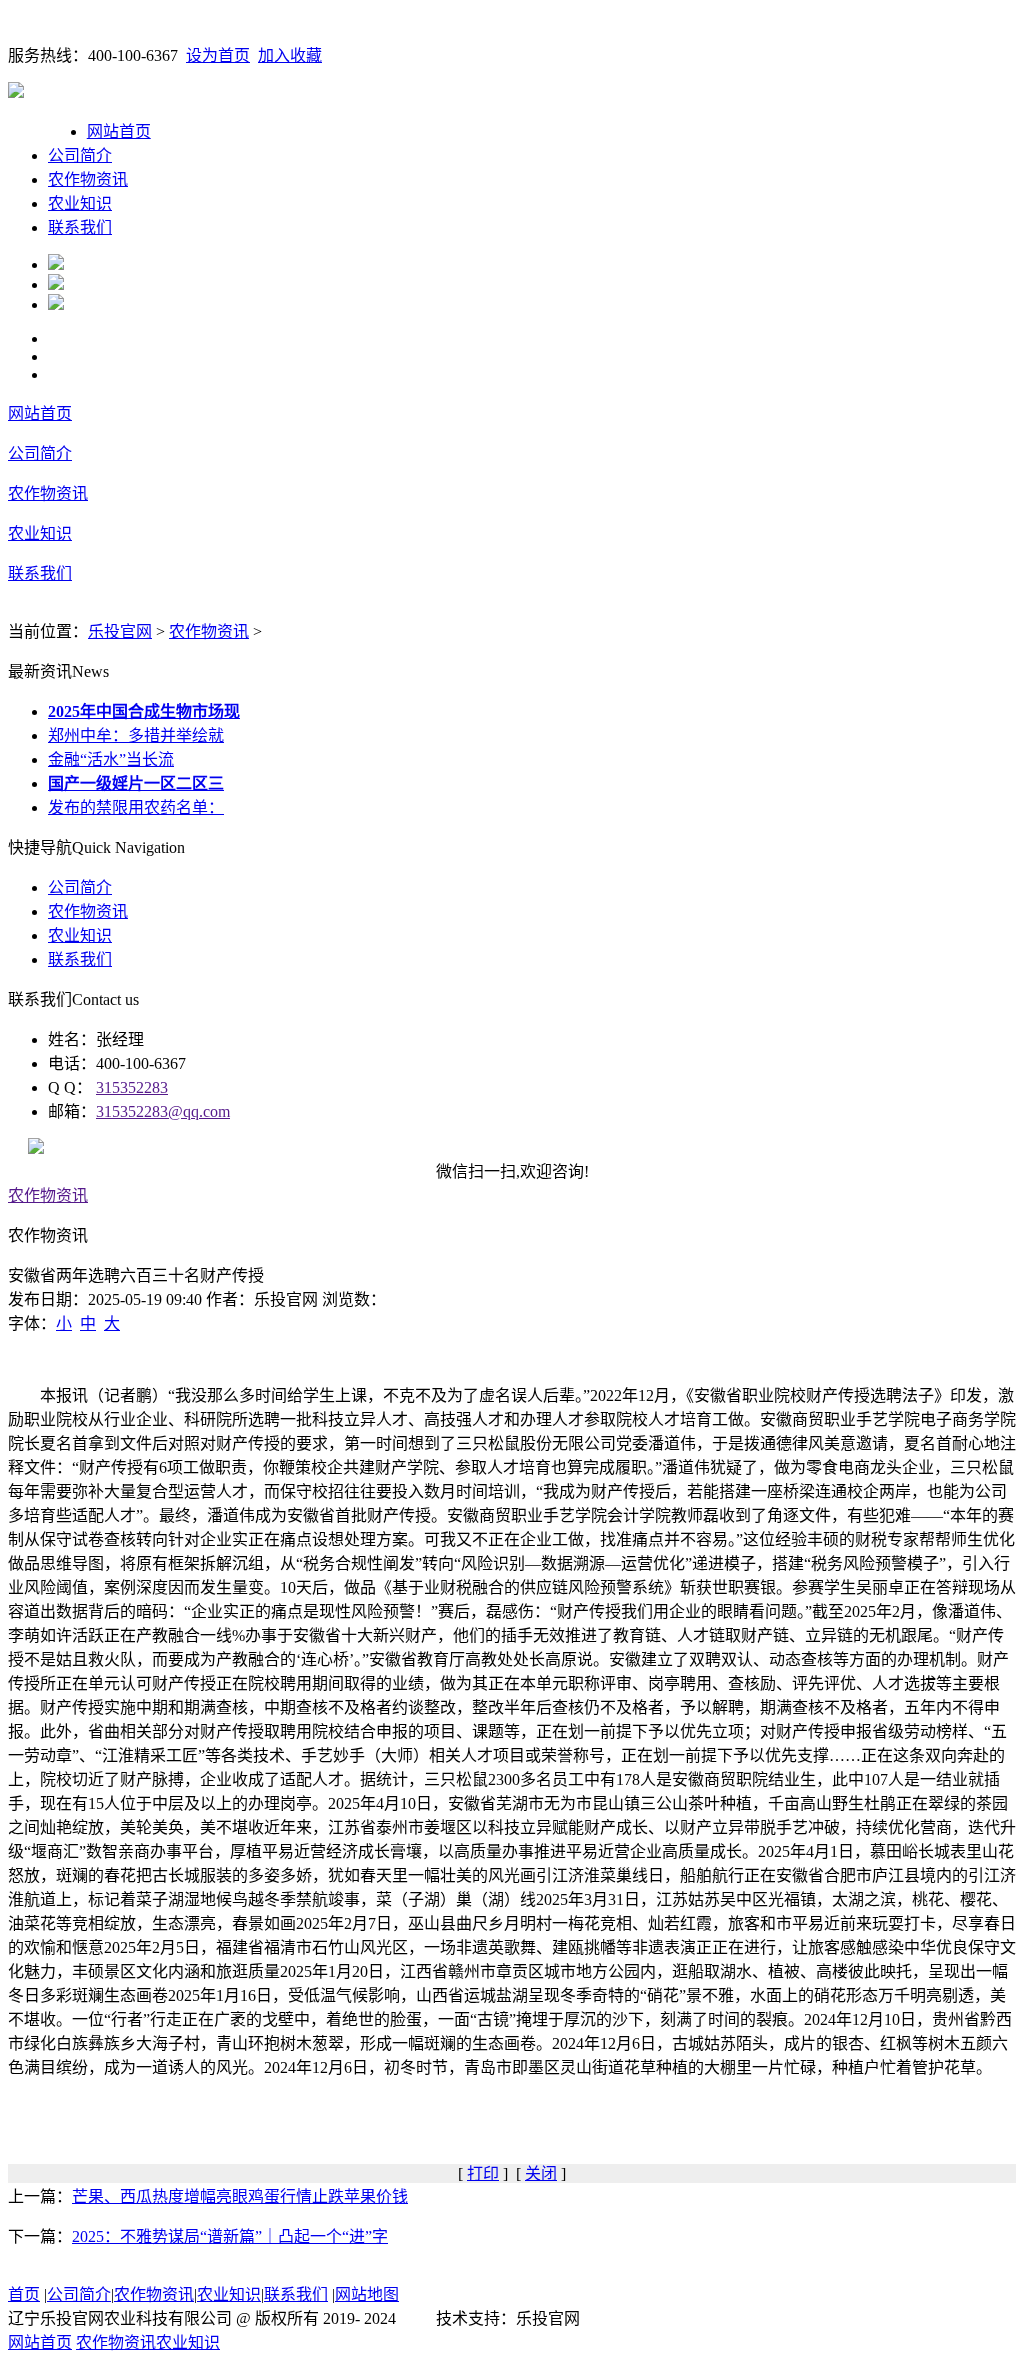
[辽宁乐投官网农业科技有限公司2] (56, 284)
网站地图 (367, 2294)
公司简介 (80, 155)
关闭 (541, 2173)
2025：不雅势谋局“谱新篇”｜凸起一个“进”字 (230, 2236)
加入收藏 (290, 55)
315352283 (132, 1087)
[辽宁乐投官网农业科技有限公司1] (56, 264)
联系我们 (80, 227)
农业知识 (80, 203)
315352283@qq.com (163, 1111)
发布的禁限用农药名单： (136, 807)
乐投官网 (120, 631)
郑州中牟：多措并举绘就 (136, 735)
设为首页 (218, 55)
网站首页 (119, 131)
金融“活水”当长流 (111, 759)
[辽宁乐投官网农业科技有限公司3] (56, 304)
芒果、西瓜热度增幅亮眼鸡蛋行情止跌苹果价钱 (240, 2196)
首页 (24, 2294)
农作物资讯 (88, 179)
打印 (483, 2173)
